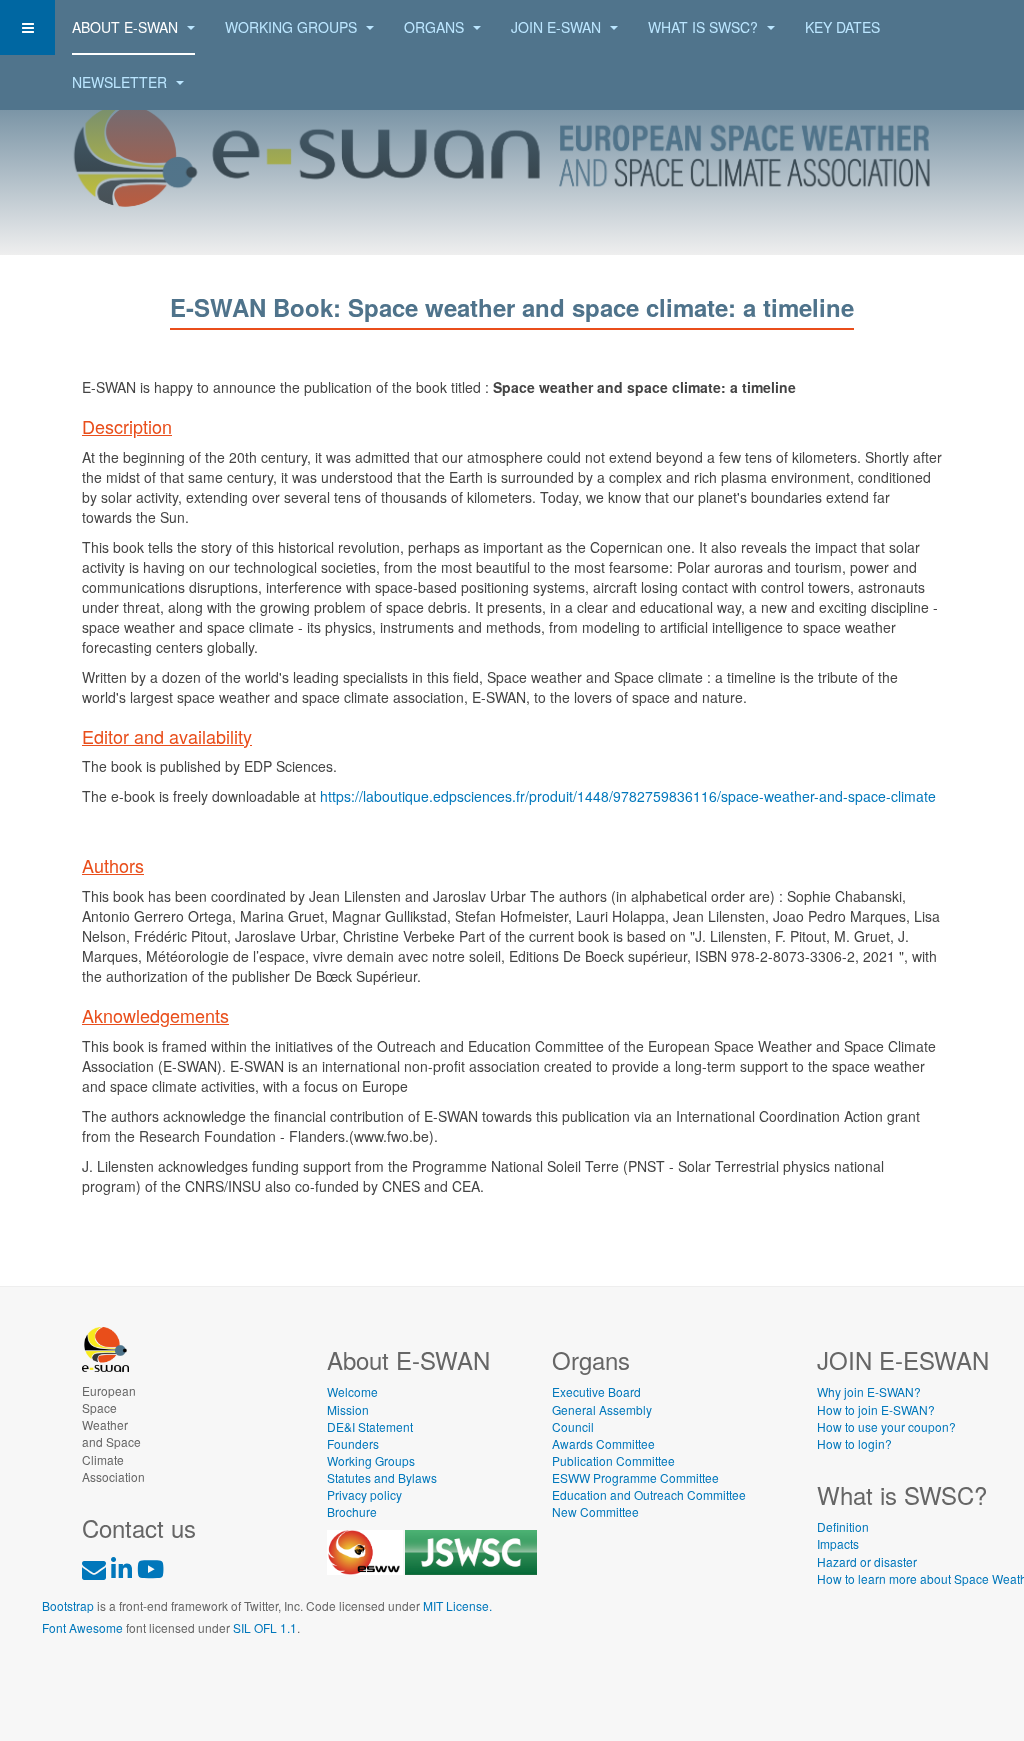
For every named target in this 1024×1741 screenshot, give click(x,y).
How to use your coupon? (886, 1426)
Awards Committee (603, 1443)
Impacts (838, 1543)
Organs (436, 27)
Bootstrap (68, 1605)
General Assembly (602, 1409)
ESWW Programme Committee (635, 1477)
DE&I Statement (370, 1426)
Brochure (352, 1511)
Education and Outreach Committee (649, 1494)
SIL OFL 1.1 (265, 1627)
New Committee (595, 1511)
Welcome (352, 1391)
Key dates (842, 27)
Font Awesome (82, 1627)
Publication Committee (613, 1460)
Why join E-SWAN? (869, 1391)
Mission (348, 1409)
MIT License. (457, 1605)
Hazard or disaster (867, 1561)
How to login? (854, 1443)
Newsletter (121, 82)
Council (573, 1426)
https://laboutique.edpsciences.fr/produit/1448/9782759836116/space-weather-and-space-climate (628, 796)
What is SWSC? (705, 27)
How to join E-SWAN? (876, 1409)
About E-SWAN (127, 27)
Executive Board (596, 1391)
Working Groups (293, 27)
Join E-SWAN (558, 27)
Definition (843, 1526)
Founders (353, 1443)
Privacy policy (364, 1494)
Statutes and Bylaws (382, 1477)
